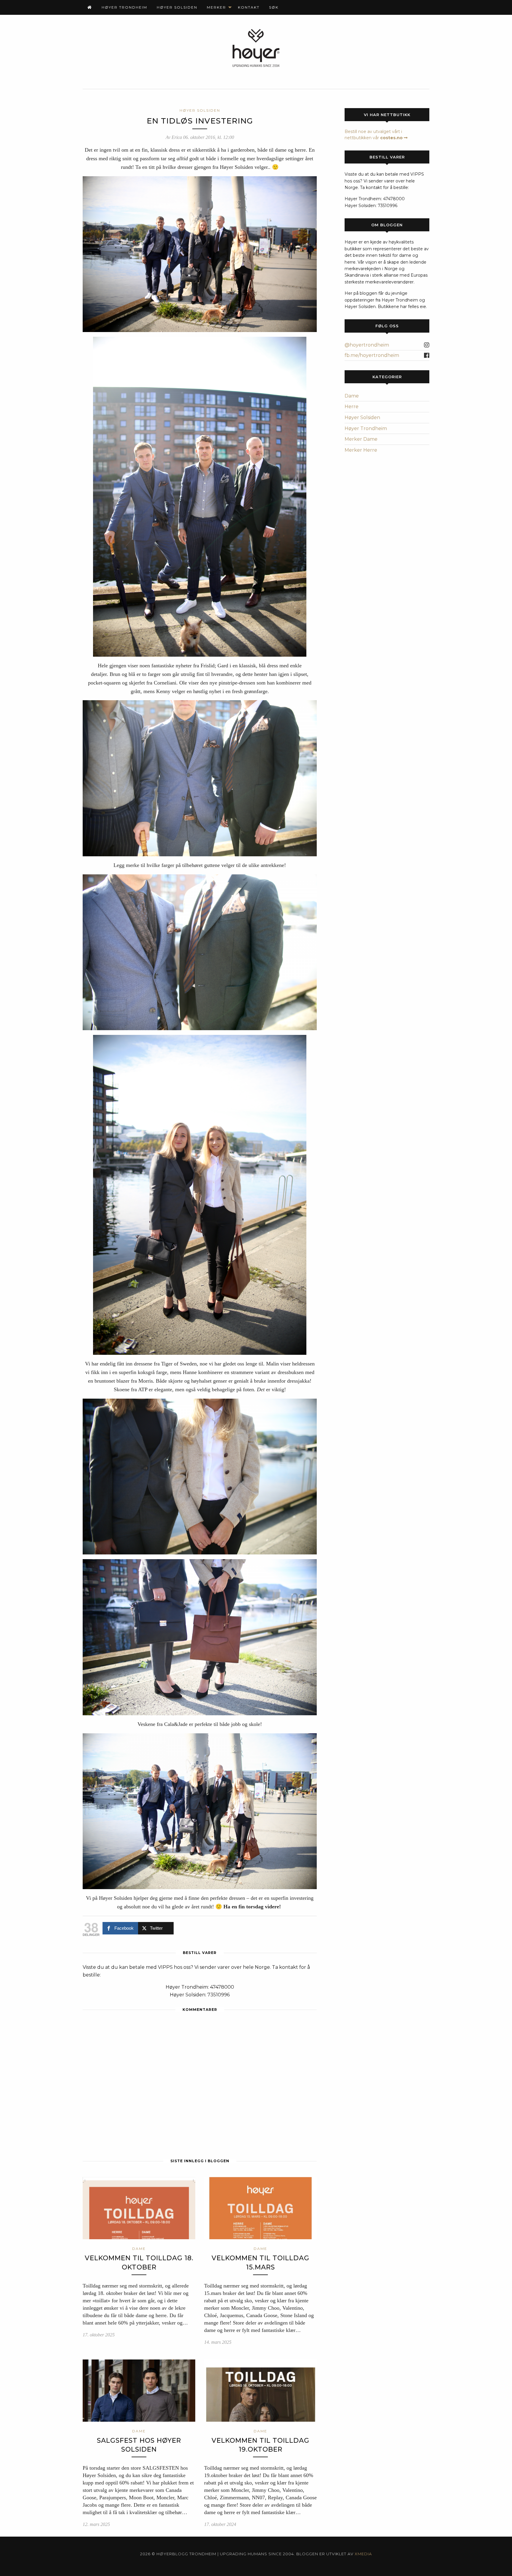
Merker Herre (361, 450)
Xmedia (363, 2554)
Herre (352, 407)
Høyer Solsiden (177, 7)
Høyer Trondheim (124, 7)
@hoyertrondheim (367, 345)
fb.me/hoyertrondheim (372, 355)
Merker (216, 7)
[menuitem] (90, 7)
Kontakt (249, 7)
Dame (352, 396)
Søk (274, 7)
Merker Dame (361, 439)
